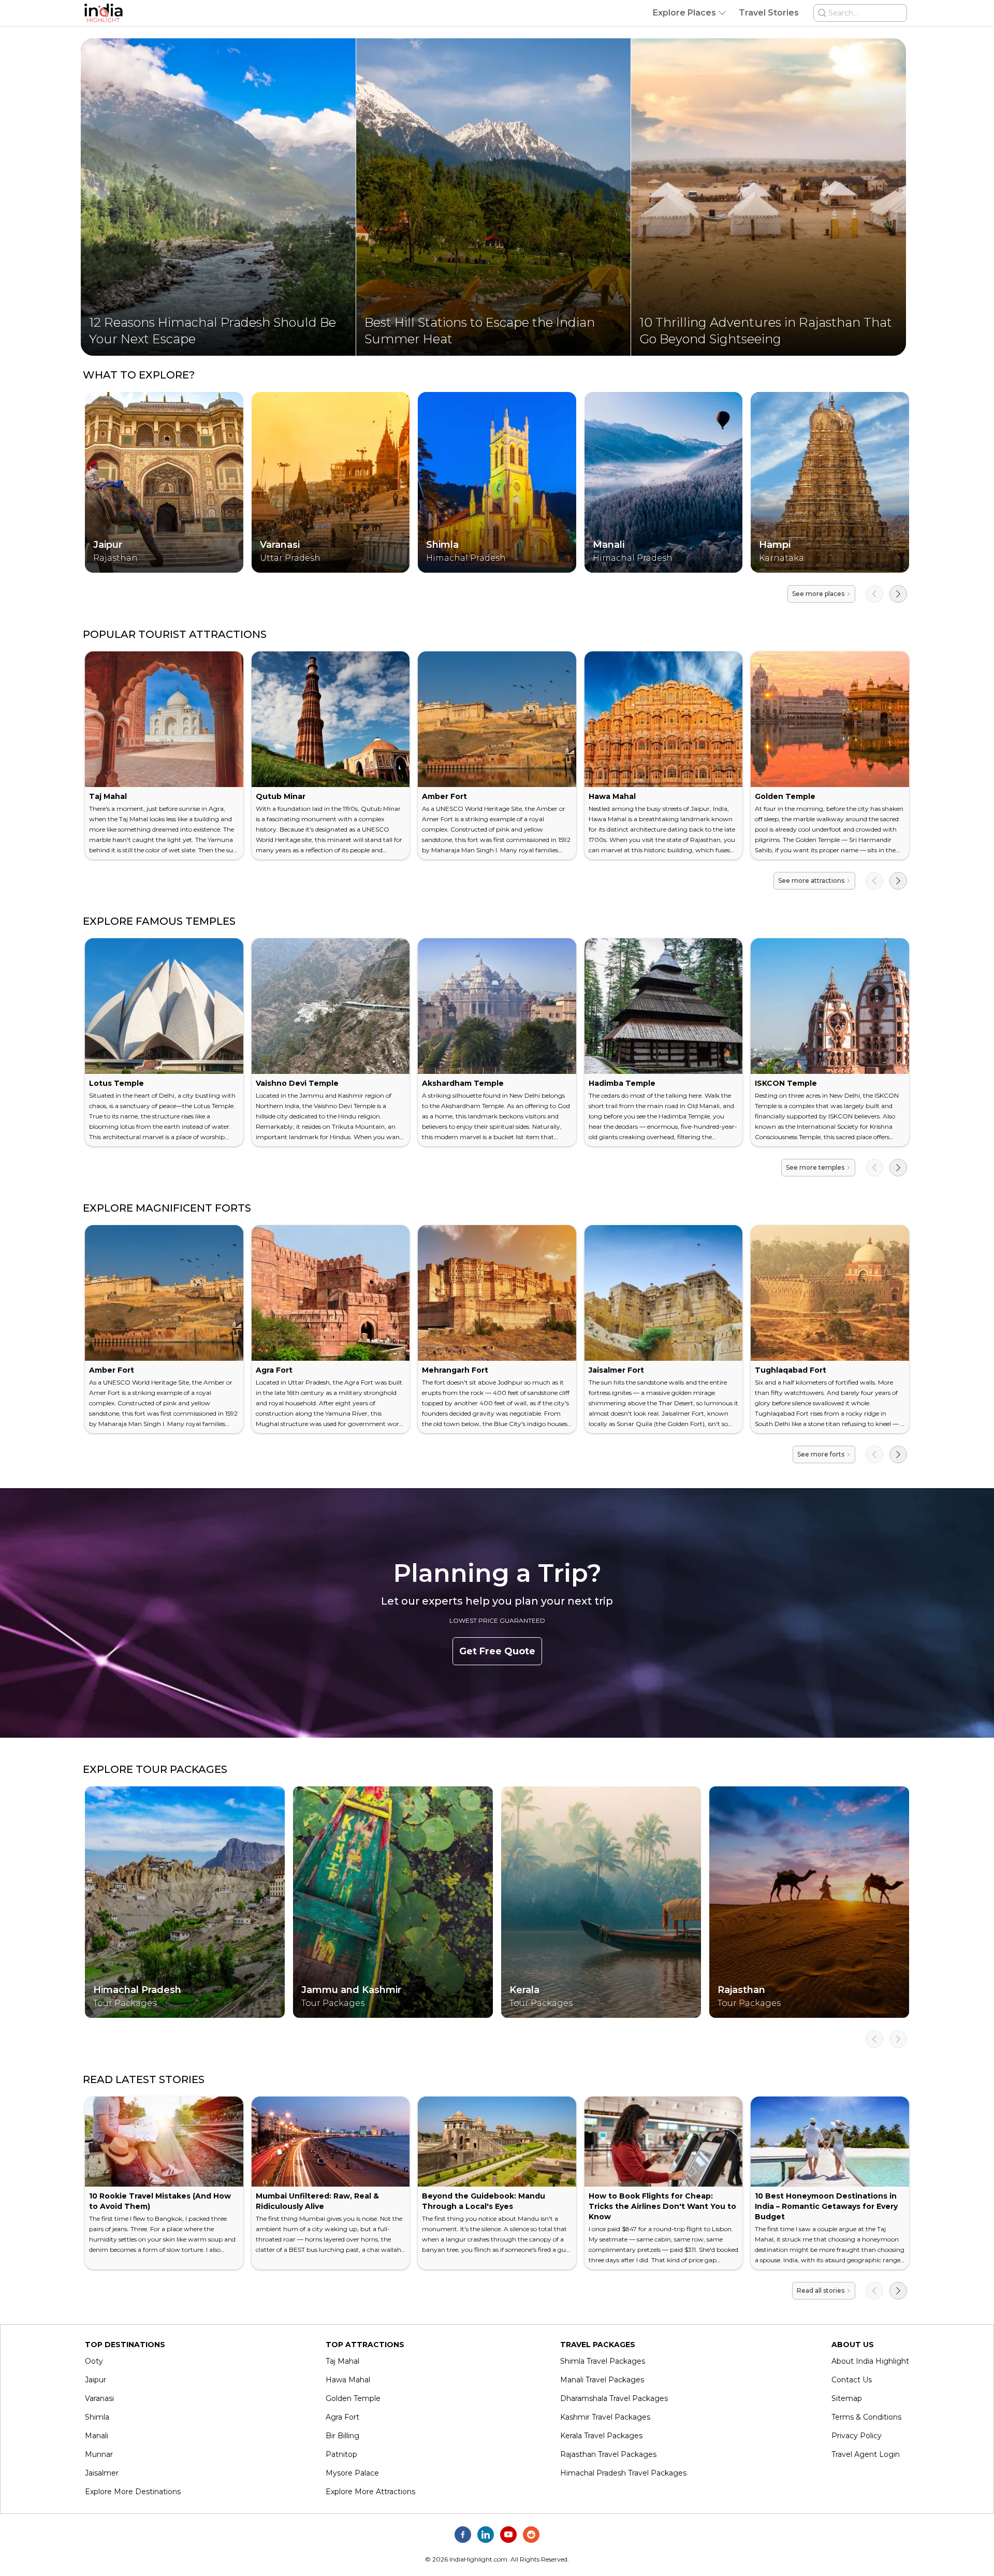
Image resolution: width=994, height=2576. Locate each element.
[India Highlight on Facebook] (463, 2535)
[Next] (898, 594)
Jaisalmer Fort (616, 1370)
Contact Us (852, 2380)
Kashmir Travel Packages (605, 2417)
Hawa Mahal (612, 796)
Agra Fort (274, 1370)
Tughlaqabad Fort (791, 1370)
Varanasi (99, 2398)
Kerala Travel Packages (601, 2436)
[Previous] (874, 594)
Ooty (94, 2361)
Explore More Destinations (133, 2492)
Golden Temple (785, 796)
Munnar (99, 2454)
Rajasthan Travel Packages (608, 2454)
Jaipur (96, 2380)
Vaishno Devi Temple (297, 1083)
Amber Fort (444, 796)
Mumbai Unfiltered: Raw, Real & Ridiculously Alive (317, 2201)
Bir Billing (342, 2436)
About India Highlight (870, 2361)
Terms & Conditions (866, 2417)
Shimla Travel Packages (603, 2361)
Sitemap (847, 2398)
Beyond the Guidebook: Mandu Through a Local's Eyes (484, 2201)
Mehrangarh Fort (455, 1370)
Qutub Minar (281, 796)
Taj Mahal (108, 796)
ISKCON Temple (786, 1083)
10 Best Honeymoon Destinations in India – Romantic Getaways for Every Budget (826, 2206)
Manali (97, 2436)
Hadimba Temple (622, 1083)
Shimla (97, 2417)
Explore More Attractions (370, 2492)
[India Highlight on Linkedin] (486, 2535)
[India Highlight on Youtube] (508, 2535)
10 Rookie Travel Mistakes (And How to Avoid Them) (160, 2201)
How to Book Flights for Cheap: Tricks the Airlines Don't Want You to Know (662, 2206)
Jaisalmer (102, 2473)
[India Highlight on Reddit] (531, 2535)
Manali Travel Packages (602, 2380)
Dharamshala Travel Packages (614, 2398)
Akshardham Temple (463, 1083)
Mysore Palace (352, 2473)
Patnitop (341, 2454)
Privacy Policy (857, 2436)
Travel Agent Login (866, 2454)
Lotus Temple (116, 1083)
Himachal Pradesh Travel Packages (623, 2473)
